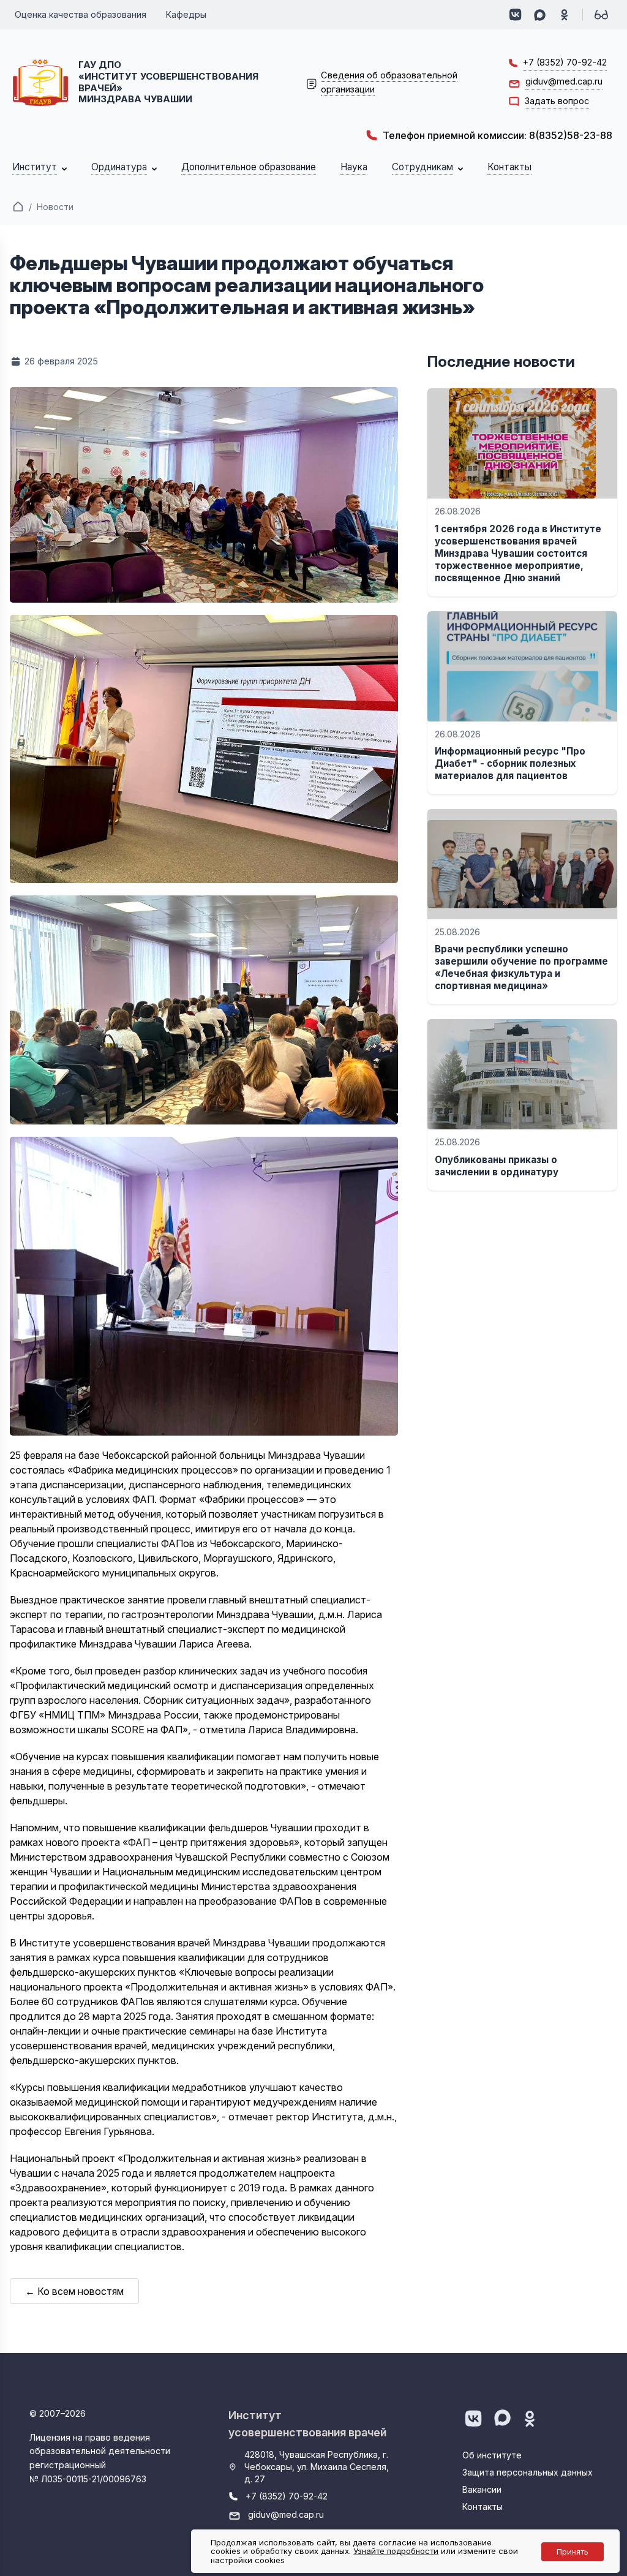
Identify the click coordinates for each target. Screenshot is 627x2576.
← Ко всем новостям (74, 2291)
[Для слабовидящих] (601, 15)
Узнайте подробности (396, 2551)
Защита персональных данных (528, 2472)
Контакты (482, 2506)
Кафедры (186, 14)
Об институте (492, 2455)
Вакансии (482, 2489)
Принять (573, 2552)
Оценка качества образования (81, 14)
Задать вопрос (557, 101)
